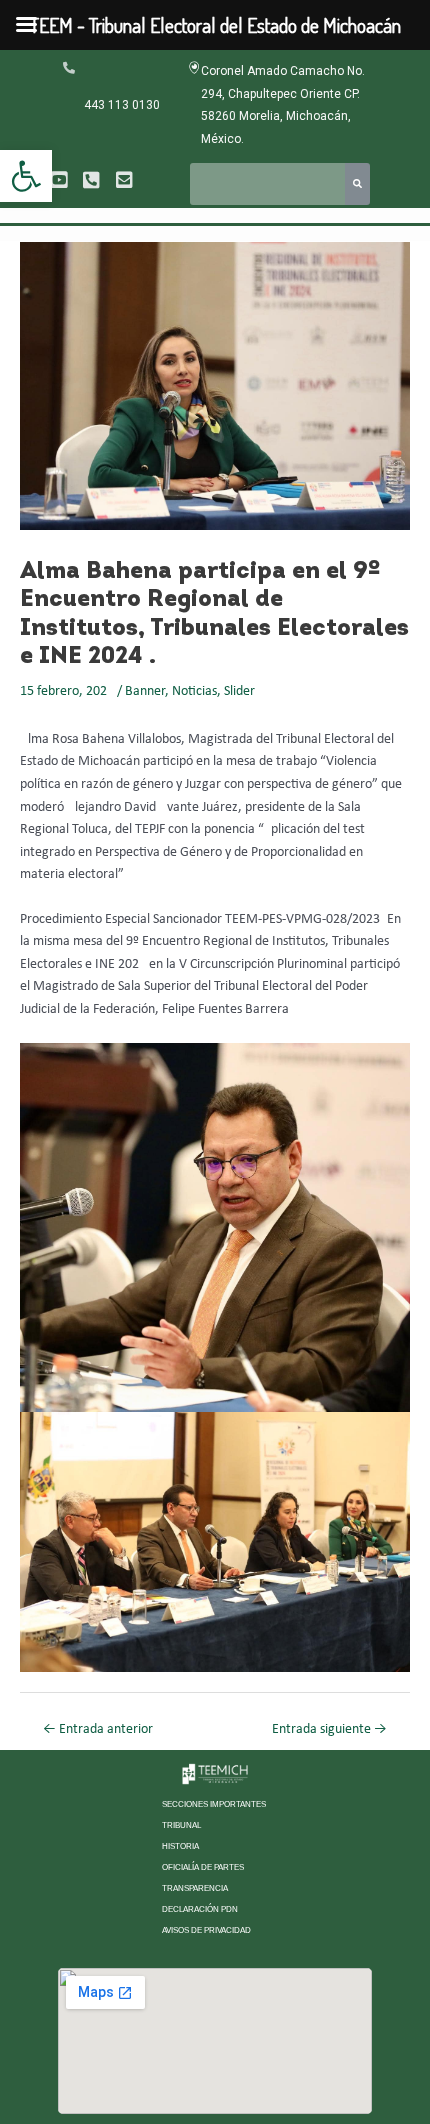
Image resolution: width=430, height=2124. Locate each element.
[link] (26, 176)
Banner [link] (145, 691)
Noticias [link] (194, 691)
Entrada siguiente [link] (329, 1729)
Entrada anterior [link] (98, 1729)
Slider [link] (239, 691)
